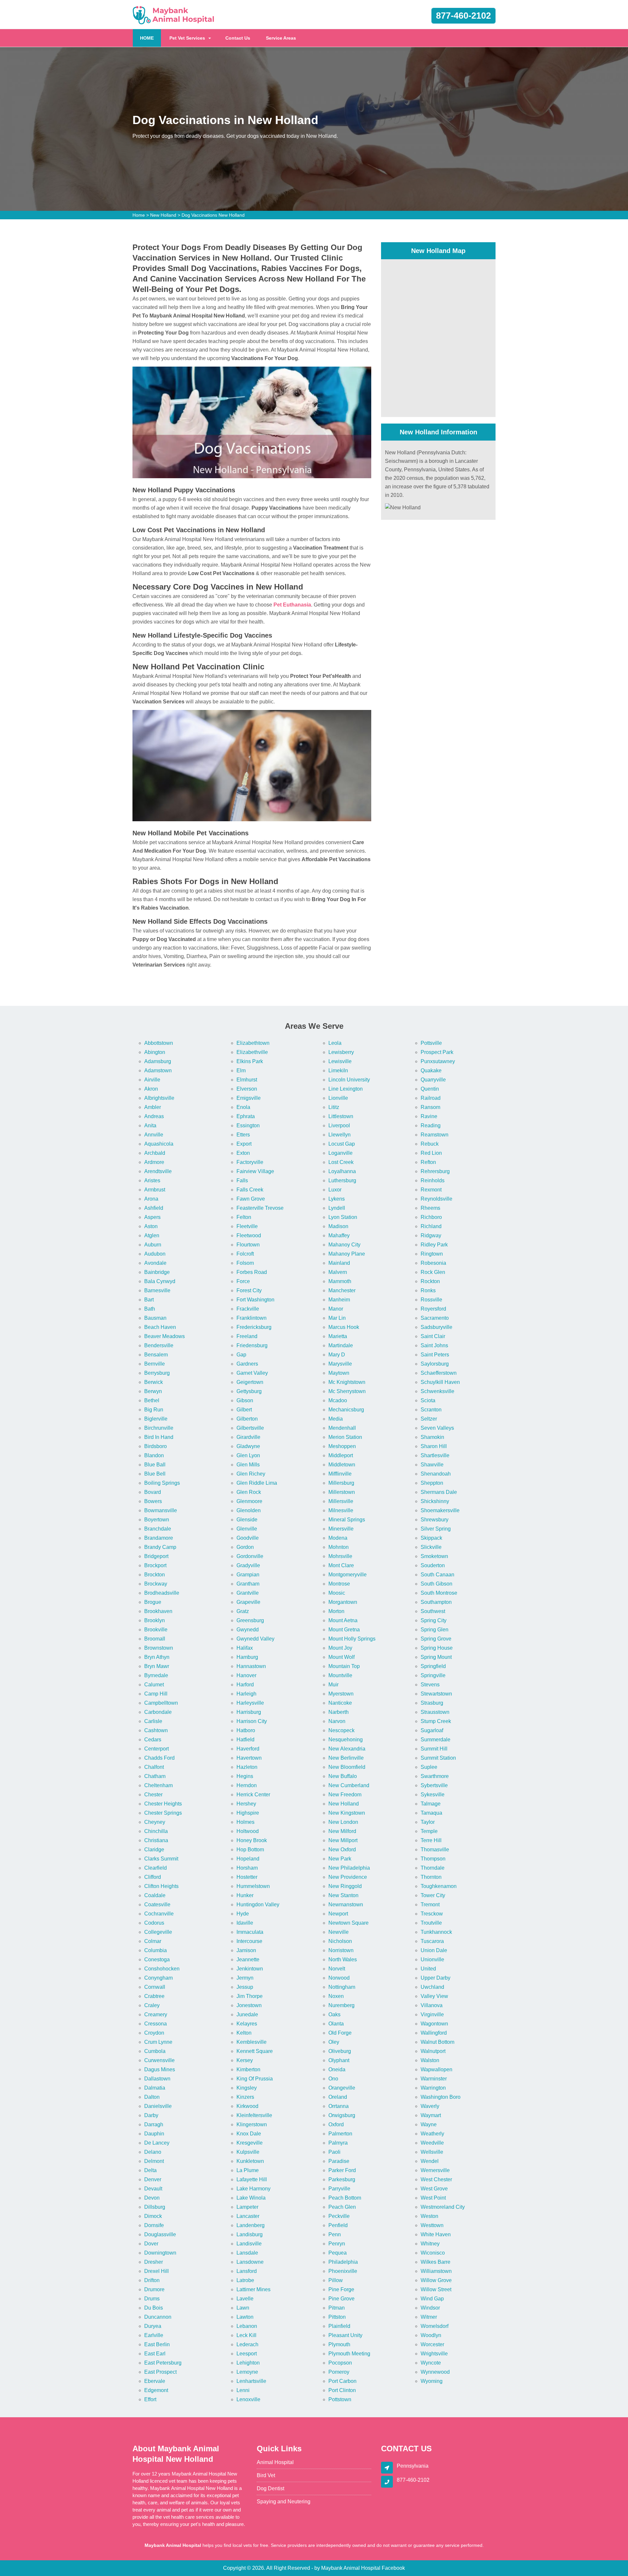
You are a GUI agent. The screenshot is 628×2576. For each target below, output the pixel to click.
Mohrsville (340, 1556)
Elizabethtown (253, 1043)
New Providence (348, 1877)
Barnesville (157, 1290)
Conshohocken (162, 1969)
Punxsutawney (438, 1061)
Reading (431, 1125)
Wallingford (434, 2033)
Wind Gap (432, 2299)
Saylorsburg (435, 1364)
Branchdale (158, 1529)
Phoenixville (343, 2271)
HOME (150, 38)
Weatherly (432, 2134)
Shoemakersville (440, 1510)
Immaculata (250, 1932)
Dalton (152, 2097)
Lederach (247, 2344)
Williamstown (436, 2271)
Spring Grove (436, 1639)
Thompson (433, 1859)
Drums (152, 2299)
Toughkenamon (439, 1886)
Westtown (432, 2225)
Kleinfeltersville (254, 2115)
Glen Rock (249, 1492)
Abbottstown (159, 1043)
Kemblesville (252, 2042)
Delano (153, 2152)
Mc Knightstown (347, 1382)
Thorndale (433, 1868)
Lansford (247, 2271)
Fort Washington (255, 1300)
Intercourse (249, 1941)
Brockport (155, 1565)
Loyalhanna (342, 1171)
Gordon (245, 1547)
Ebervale (155, 2381)
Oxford (336, 2124)
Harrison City (252, 1721)
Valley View (434, 1996)
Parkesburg (342, 2179)
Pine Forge (341, 2289)
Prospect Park (437, 1052)
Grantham (248, 1584)
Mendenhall (342, 1428)
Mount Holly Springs (352, 1639)
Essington (248, 1125)
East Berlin (157, 2344)
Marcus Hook (344, 1327)
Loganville (340, 1153)
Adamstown (158, 1070)
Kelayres (247, 2024)
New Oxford (342, 1850)
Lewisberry (341, 1052)
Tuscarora (432, 1941)
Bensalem (156, 1355)
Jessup (245, 1987)
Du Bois (154, 2308)
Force (243, 1281)
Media (336, 1419)
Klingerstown (252, 2124)
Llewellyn (340, 1135)
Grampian (248, 1575)
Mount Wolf (341, 1657)
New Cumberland (349, 1785)
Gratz (243, 1611)
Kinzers (245, 2097)
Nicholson (340, 1941)
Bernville (155, 1364)
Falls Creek (250, 1190)
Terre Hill (431, 1840)
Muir (333, 1685)
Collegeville (158, 1932)
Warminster (434, 2079)
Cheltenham (158, 1785)
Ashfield (154, 1208)
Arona (151, 1199)
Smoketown (434, 1556)
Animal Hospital (275, 2462)
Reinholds (433, 1180)
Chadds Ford (159, 1758)
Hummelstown (253, 1886)
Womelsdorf (435, 2326)
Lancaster (248, 2216)
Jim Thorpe (250, 1996)
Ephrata (246, 1116)
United (428, 1969)
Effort (150, 2399)
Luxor (335, 1190)
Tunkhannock (436, 1932)
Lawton (245, 2317)
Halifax (245, 1648)
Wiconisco (433, 2253)
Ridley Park (434, 1245)
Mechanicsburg (346, 1410)
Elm (241, 1070)
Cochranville (159, 1914)
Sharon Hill (434, 1446)
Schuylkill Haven (440, 1382)
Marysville (340, 1364)
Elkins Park (250, 1061)
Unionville (432, 1959)
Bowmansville (161, 1510)
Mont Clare (341, 1565)
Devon (152, 2198)
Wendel (430, 2161)
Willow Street (436, 2289)
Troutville (431, 1923)
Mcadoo (338, 1400)
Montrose (339, 1584)
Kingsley (247, 2088)
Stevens (430, 1685)
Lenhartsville (251, 2381)
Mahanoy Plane (347, 1254)
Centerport (157, 1749)
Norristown (341, 1950)
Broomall (155, 1639)
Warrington (433, 2088)
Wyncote (431, 2363)
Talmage (431, 1804)
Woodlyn (431, 2335)
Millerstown (342, 1492)
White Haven (436, 2234)
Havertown (249, 1758)
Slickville (431, 1547)
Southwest (433, 1611)
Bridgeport (156, 1556)
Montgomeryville (348, 1575)
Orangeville (342, 2088)
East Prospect (160, 2372)
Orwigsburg (342, 2115)
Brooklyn (155, 1620)
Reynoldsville (436, 1199)
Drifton (152, 2280)
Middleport (341, 1455)
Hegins (245, 1776)
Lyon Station (343, 1217)
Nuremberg (341, 2005)
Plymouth (339, 2344)
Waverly (430, 2106)
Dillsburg (155, 2207)
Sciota (428, 1400)
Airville (152, 1080)
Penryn (337, 2244)
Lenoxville (248, 2399)
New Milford (342, 1831)
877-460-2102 (463, 16)
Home (139, 215)
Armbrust (155, 1190)
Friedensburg (252, 1345)
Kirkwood (247, 2106)
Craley (152, 2005)
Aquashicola (159, 1144)
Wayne (429, 2124)
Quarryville (433, 1080)
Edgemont (156, 2390)
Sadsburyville (436, 1327)
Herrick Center (253, 1795)
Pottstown (340, 2399)
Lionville (338, 1098)
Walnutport (433, 2051)
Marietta (338, 1336)
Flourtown (248, 1245)
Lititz (334, 1107)
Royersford (433, 1309)
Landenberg (251, 2225)
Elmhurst (247, 1080)
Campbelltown (161, 1703)
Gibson (245, 1400)
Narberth (339, 1712)
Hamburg (247, 1657)
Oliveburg (340, 2051)
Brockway (156, 1584)
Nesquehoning (346, 1740)
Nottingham (342, 1987)
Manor (336, 1309)
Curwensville (159, 2060)
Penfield (338, 2225)
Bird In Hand (159, 1437)
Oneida (337, 2069)
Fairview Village (255, 1171)
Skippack (431, 1538)
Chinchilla (156, 1831)
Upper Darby (436, 1978)
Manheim (339, 1300)
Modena (338, 1538)
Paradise (339, 2161)
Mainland (339, 1263)
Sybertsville (434, 1785)
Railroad (431, 1098)
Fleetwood (249, 1235)
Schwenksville (437, 1391)
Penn (335, 2234)
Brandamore (159, 1538)
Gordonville (250, 1556)
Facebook (393, 2568)
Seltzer (429, 1419)
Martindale (341, 1345)
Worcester (432, 2344)
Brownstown (159, 1648)
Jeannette (248, 1959)
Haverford (248, 1749)
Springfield (433, 1666)
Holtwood (248, 1831)
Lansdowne (250, 2262)
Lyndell (337, 1208)
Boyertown (157, 1520)
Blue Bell (155, 1474)
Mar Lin (337, 1318)
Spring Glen (435, 1630)
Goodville (248, 1538)
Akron (151, 1089)
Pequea (338, 2253)
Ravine (429, 1116)
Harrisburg (249, 1712)
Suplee (429, 1767)
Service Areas (281, 38)
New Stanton (343, 1895)
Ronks (428, 1290)
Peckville (339, 2216)
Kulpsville (248, 2152)
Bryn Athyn (157, 1657)
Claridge (154, 1850)
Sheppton (432, 1483)
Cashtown (156, 1730)
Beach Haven (160, 1327)
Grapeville (248, 1602)
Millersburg (341, 1483)
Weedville (432, 2143)
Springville (433, 1675)
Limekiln (338, 1070)
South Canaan (437, 1575)
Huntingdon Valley (258, 1905)
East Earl (155, 2354)
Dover (151, 2244)
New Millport (343, 1840)
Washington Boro (441, 2097)
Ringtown (432, 1254)
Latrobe (245, 2280)
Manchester (342, 1290)
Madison (338, 1226)
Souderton (433, 1565)
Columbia (156, 1950)
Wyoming (432, 2381)
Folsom (245, 1263)
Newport (338, 1914)
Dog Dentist (270, 2488)
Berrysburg (157, 1373)
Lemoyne (247, 2372)
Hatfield (245, 1740)
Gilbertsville (250, 1428)
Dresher (154, 2262)
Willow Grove (436, 2280)
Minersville (341, 1529)
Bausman (155, 1318)
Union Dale (434, 1950)
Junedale (247, 2014)
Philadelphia (343, 2262)
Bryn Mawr (157, 1666)
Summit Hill (434, 1749)
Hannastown (251, 1666)
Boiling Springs (162, 1483)
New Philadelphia (349, 1868)
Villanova (432, 2005)
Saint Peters (435, 1355)
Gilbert (244, 1410)
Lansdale (247, 2253)
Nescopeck (341, 1730)
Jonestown (249, 2005)
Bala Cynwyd (160, 1281)
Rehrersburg (435, 1171)
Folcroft (245, 1254)
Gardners (247, 1364)
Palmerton (340, 2134)
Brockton (155, 1575)
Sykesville (433, 1795)
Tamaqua (431, 1813)
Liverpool (339, 1125)
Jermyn (245, 1978)
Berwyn (153, 1391)
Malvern (338, 1272)
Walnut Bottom (437, 2042)
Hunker (245, 1895)
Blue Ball (155, 1465)
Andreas (154, 1116)
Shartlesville (435, 1455)
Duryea (153, 2326)
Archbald (155, 1153)
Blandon (154, 1455)
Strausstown (435, 1712)
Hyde (243, 1914)
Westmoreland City (443, 2207)
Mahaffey (339, 1235)
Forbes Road (252, 1272)
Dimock (153, 2216)
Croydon (154, 2033)
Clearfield (156, 1868)
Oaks (334, 2014)
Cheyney (155, 1822)
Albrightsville (159, 1098)
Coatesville (157, 1905)
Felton (244, 1217)
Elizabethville (252, 1052)
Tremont (430, 1905)
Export (244, 1144)
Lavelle (245, 2299)
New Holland (163, 215)
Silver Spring (436, 1529)
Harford (245, 1685)
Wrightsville (434, 2354)
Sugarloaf (432, 1730)
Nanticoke (340, 1703)
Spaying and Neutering (284, 2502)
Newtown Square (349, 1923)
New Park (340, 1859)
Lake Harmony (253, 2189)
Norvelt (337, 1969)
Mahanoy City (344, 1245)
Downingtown (160, 2253)
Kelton (244, 2033)
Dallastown (157, 2079)
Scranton (431, 1410)
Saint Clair (433, 1336)
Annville (154, 1135)
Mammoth (340, 1281)
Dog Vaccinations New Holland (213, 215)
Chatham (155, 1776)
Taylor (428, 1822)
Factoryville (250, 1162)
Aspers (152, 1217)
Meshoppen (342, 1446)
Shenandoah (436, 1474)
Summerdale (436, 1740)
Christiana (156, 1840)
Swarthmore (435, 1776)
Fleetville (247, 1226)
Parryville (339, 2189)
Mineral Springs (347, 1520)
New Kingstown (347, 1813)
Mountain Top (344, 1666)
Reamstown (435, 1135)
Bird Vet (266, 2475)
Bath (150, 1309)
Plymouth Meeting (349, 2354)
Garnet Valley (252, 1373)
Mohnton (339, 1547)
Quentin (430, 1089)
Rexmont (431, 1190)
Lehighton (248, 2363)
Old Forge (340, 2033)
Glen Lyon (248, 1455)
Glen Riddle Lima (257, 1483)
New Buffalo (343, 1776)
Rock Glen (433, 1272)
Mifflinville (340, 1474)
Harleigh (246, 1694)
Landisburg (250, 2234)
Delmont (154, 2161)
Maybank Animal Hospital (351, 2568)
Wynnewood (435, 2372)
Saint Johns (434, 1345)
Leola (335, 1043)
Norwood (339, 1978)
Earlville (154, 2335)
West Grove (434, 2189)
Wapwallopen (436, 2069)
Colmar (153, 1941)
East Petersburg (163, 2363)
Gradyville (248, 1565)
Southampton (436, 1602)
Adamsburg (158, 1061)
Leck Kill (246, 2335)
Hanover (246, 1675)
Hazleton (247, 1767)
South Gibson (436, 1584)
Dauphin (154, 2134)
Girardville (248, 1437)
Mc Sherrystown (347, 1391)
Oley (334, 2042)
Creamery (156, 2014)
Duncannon (158, 2317)
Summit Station (438, 1758)
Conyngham (158, 1978)
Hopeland (248, 1859)
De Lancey (157, 2143)
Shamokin (432, 1437)
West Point (433, 2198)
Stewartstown (436, 1694)
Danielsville (158, 2106)
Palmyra (338, 2143)
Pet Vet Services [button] (187, 38)
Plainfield (339, 2326)
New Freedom (345, 1795)
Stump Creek (436, 1721)
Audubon (155, 1254)
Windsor (430, 2308)
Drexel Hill (157, 2271)
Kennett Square (255, 2051)
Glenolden (249, 1510)
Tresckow (432, 1914)
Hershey (246, 1804)
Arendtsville (158, 1171)
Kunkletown (250, 2161)
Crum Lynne (158, 2042)
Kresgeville (250, 2143)
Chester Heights (163, 1804)
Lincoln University (349, 1080)
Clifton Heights (161, 1886)
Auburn (153, 1245)
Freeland (247, 1336)
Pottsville (431, 1043)
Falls (242, 1180)
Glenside (247, 1520)
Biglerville (156, 1419)
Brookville (156, 1630)
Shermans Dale (439, 1492)
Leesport (247, 2354)
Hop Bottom (250, 1850)
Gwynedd (248, 1630)
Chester (153, 1795)
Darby (151, 2115)
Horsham (247, 1868)
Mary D (337, 1355)
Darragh (154, 2124)
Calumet (154, 1685)
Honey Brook (252, 1840)
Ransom (430, 1107)
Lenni (243, 2390)
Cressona (156, 2024)
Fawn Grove (251, 1199)
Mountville (340, 1675)
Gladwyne (248, 1446)
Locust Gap (342, 1144)
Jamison (246, 1950)
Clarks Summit (161, 1859)
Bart (149, 1300)
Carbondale (158, 1712)
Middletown (342, 1465)
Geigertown (250, 1382)
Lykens (337, 1199)
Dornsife (154, 2225)
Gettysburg (249, 1391)
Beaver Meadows (165, 1336)
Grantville (248, 1593)
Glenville (247, 1529)
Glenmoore (249, 1501)
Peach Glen (342, 2207)
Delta (150, 2170)
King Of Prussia (255, 2079)
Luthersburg (342, 1180)
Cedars (153, 1740)
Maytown (339, 1373)
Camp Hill (156, 1694)
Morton (336, 1611)
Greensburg (250, 1620)
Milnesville (341, 1510)
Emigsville (249, 1098)
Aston (151, 1226)
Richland (431, 1226)
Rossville (431, 1300)
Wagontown (434, 2024)
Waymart (431, 2115)
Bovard (153, 1492)
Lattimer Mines (253, 2289)
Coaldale (155, 1895)
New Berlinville (346, 1758)
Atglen (152, 1235)
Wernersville (435, 2170)
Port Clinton (342, 2390)
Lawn (243, 2308)
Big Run (154, 1410)
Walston (430, 2060)
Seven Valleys (437, 1428)
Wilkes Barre (436, 2262)
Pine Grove (341, 2299)
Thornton (431, 1877)
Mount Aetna (343, 1620)
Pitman (337, 2308)
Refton (428, 1162)
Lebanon (247, 2326)
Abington (155, 1052)
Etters (243, 1135)
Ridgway (431, 1235)
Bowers (153, 1501)
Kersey (245, 2060)
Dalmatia (155, 2088)
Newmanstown (346, 1905)
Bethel (152, 1400)
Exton (243, 1153)
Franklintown (252, 1318)
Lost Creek (341, 1162)
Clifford (153, 1877)
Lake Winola (251, 2198)
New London (343, 1822)
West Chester (436, 2179)
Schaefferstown (439, 1373)
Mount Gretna (344, 1630)
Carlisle (153, 1721)
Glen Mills (248, 1465)
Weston (429, 2216)
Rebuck (430, 1144)
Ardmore (154, 1162)
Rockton (430, 1281)
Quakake (431, 1070)
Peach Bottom (345, 2198)
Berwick (154, 1382)
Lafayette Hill (252, 2179)
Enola (243, 1107)
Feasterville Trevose (260, 1208)
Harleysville (250, 1703)
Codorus (154, 1923)
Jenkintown (250, 1969)
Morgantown (343, 1602)
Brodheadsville (162, 1593)
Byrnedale (156, 1675)
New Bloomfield (347, 1767)
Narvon (337, 1721)
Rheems (430, 1208)
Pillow (336, 2280)
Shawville (432, 1465)
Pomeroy (339, 2372)
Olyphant (339, 2060)
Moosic (337, 1593)
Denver (153, 2179)
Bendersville (159, 1345)
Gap (241, 1355)
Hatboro (246, 1730)
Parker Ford (342, 2170)
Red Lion (431, 1153)
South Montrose (439, 1593)
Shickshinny (435, 1501)
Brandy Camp (160, 1547)
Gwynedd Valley (255, 1639)
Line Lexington (346, 1089)
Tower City (433, 1895)
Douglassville (160, 2234)
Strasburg (432, 1703)
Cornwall (155, 1987)
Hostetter (247, 1877)
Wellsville (432, 2152)
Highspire (248, 1813)
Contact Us (238, 38)
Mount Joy (340, 1648)
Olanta (336, 2024)
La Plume (248, 2170)
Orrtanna (339, 2106)
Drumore (154, 2289)
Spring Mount (436, 1657)
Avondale (155, 1263)
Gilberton (247, 1419)
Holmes (245, 1822)
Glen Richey (251, 1474)
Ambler (153, 1107)
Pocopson (340, 2363)
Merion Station (345, 1437)
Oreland (338, 2097)
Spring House (437, 1648)
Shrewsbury (435, 1520)
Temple (429, 1831)
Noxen (336, 1996)
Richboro (431, 1217)
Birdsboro (156, 1446)
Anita (150, 1125)
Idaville (245, 1923)
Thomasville (435, 1850)
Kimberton (248, 2069)
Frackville (248, 1309)
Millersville (341, 1501)
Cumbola (155, 2051)
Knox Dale (249, 2134)
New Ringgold (345, 1886)
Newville (339, 1932)
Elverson (247, 1089)
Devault (153, 2189)
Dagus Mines (160, 2069)
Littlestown (341, 1116)
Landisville (249, 2244)
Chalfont (154, 1767)
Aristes (152, 1180)
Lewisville (340, 1061)
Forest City (249, 1290)
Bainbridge (157, 1272)
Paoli (334, 2152)
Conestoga (157, 1959)
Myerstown (341, 1694)
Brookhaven (158, 1611)
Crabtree (154, 1996)
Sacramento (435, 1318)
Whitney (430, 2244)
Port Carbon (342, 2381)
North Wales (343, 1959)
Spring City (434, 1620)
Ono (333, 2079)
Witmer (429, 2317)
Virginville (432, 2014)
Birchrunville (159, 1428)
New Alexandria (347, 1749)
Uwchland (432, 1987)
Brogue (153, 1602)
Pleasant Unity (345, 2335)
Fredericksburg (254, 1327)
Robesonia (433, 1263)
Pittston (337, 2317)
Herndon (247, 1785)
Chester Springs (163, 1813)
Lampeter (247, 2207)
